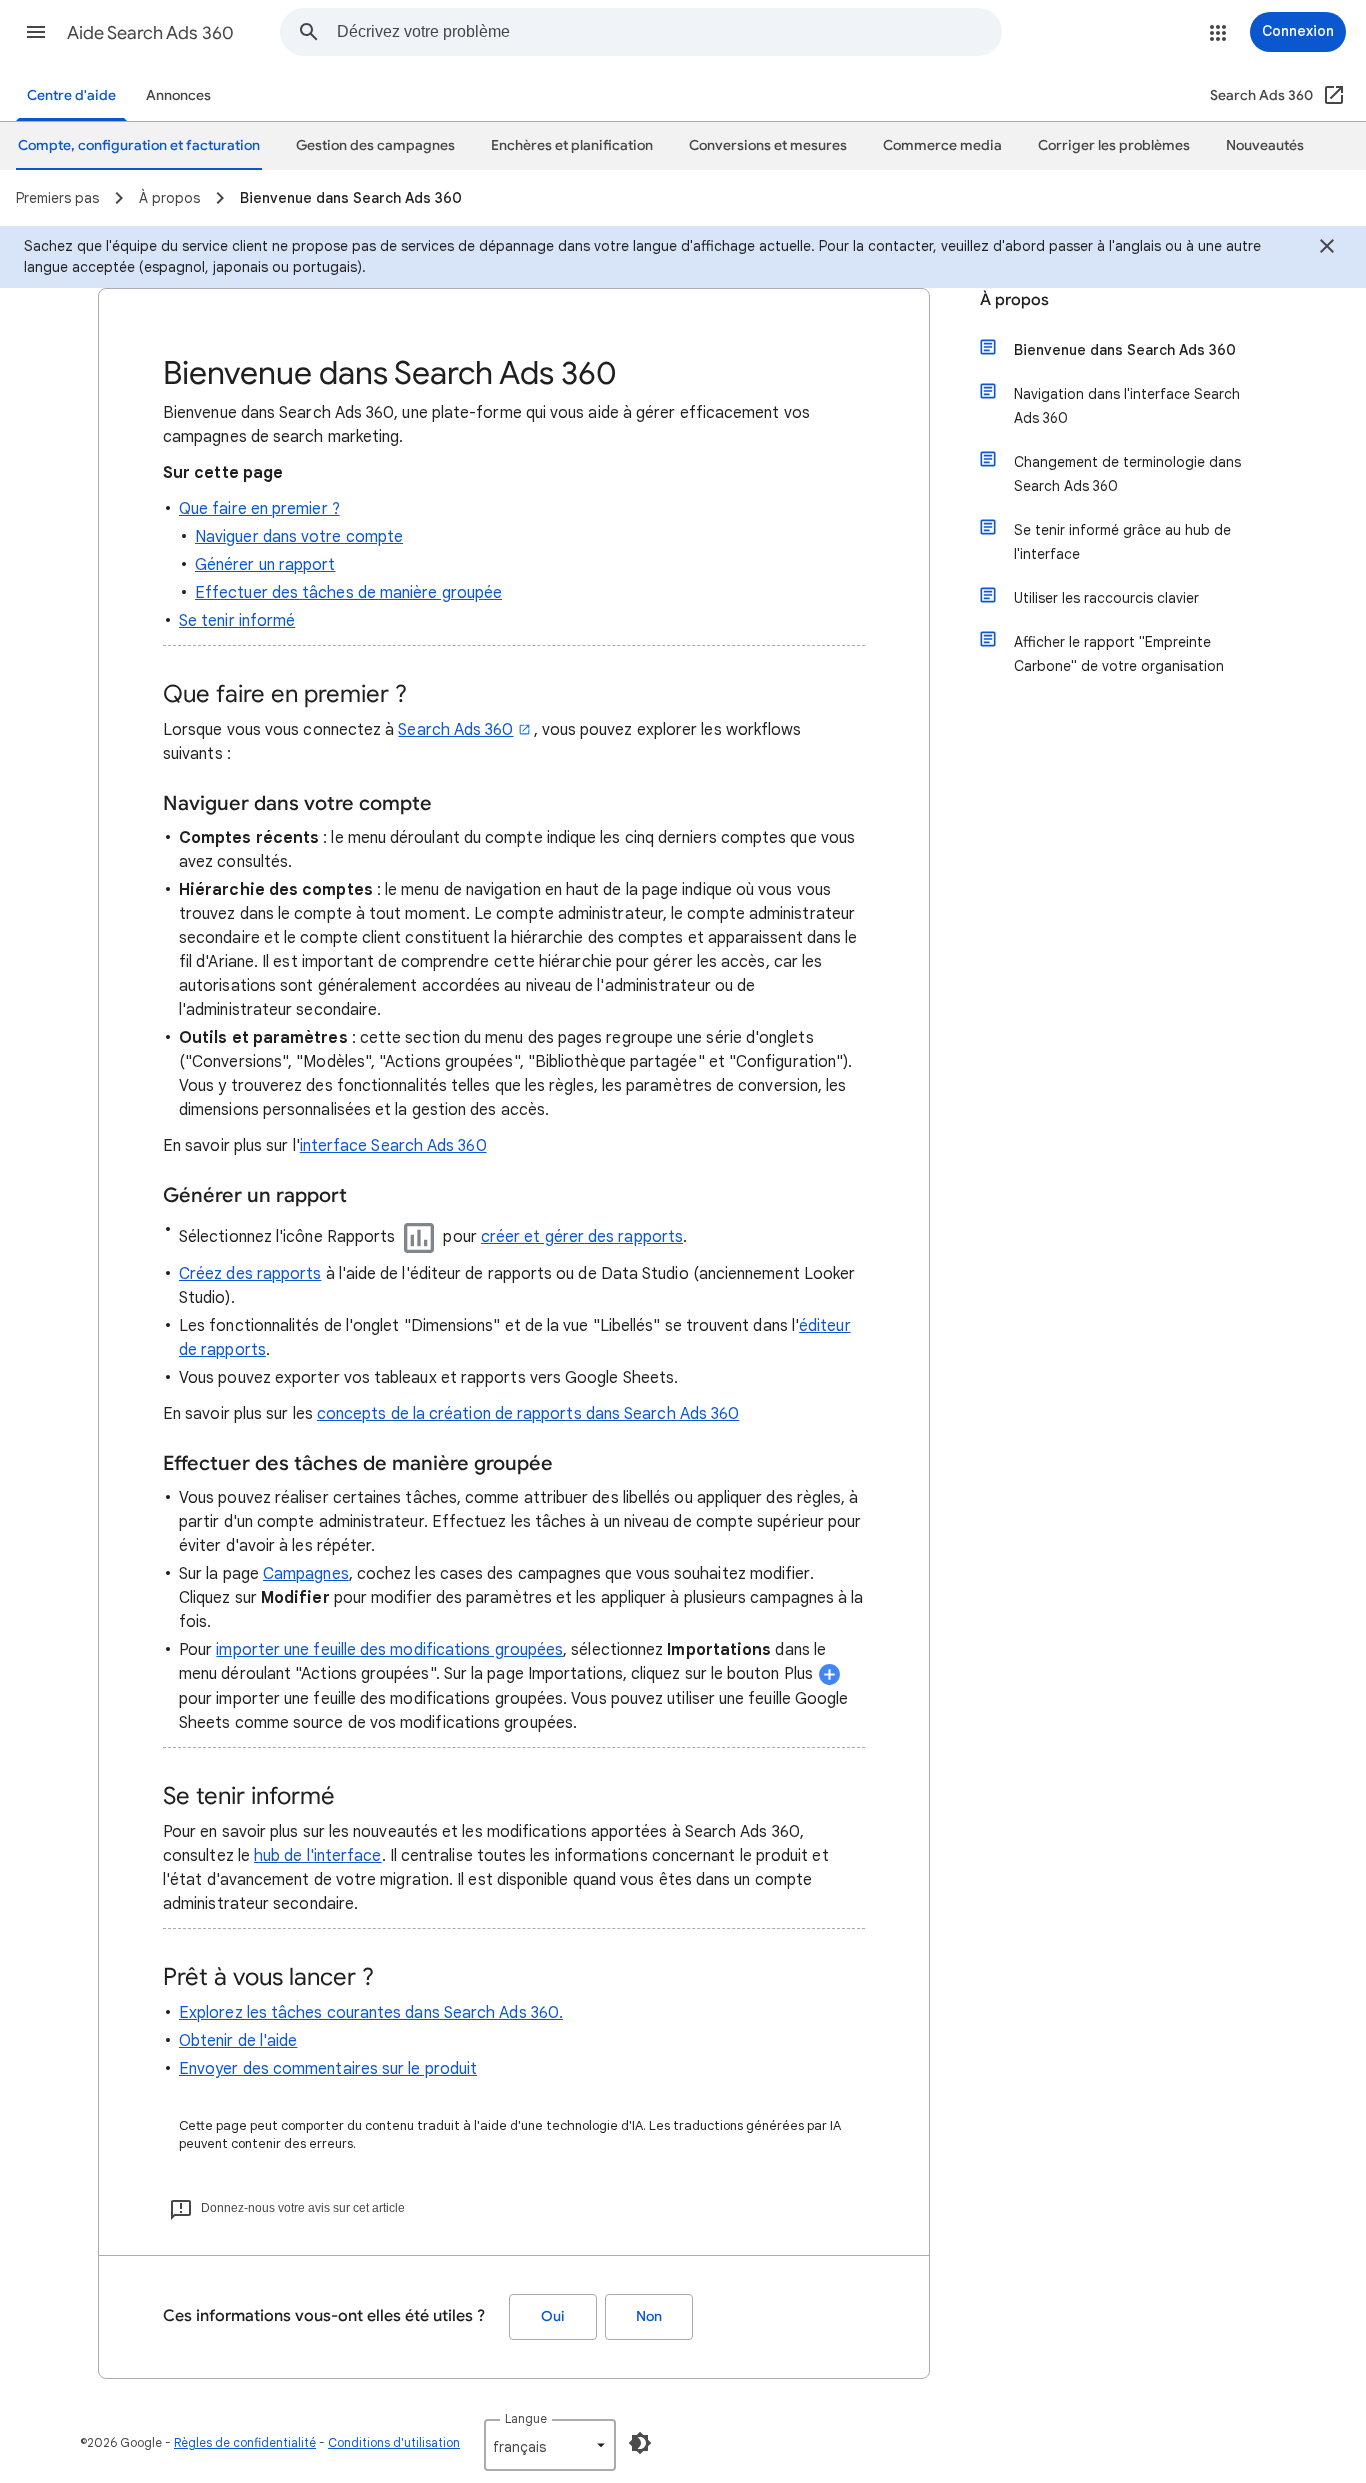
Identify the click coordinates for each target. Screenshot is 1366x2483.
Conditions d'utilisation (394, 2442)
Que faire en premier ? (259, 509)
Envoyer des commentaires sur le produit (328, 2069)
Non (649, 2316)
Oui (553, 2316)
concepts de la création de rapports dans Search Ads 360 (528, 1414)
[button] (36, 32)
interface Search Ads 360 (393, 1146)
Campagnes (306, 1574)
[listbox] (550, 2445)
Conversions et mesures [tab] (768, 145)
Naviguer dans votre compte (299, 537)
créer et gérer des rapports (582, 1237)
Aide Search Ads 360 (150, 33)
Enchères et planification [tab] (572, 145)
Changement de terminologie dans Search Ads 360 (1127, 474)
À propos (1014, 300)
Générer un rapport (265, 565)
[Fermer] (1327, 249)
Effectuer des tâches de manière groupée (348, 593)
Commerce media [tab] (942, 145)
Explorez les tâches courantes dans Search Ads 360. (371, 2013)
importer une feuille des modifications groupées (389, 1650)
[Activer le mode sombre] (640, 2443)
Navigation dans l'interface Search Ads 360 (1127, 406)
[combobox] (669, 32)
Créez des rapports (250, 1274)
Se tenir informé (237, 621)
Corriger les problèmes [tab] (1114, 145)
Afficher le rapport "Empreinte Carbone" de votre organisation (1119, 654)
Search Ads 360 (455, 730)
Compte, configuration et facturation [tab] (139, 145)
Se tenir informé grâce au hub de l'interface (1122, 542)
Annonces (178, 95)
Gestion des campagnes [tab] (375, 145)
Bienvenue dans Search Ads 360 (1125, 350)
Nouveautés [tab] (1265, 145)
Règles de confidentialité (245, 2442)
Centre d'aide (71, 95)
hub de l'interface (317, 1856)
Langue (526, 2418)
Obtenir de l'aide (238, 2041)
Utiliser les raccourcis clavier (1106, 598)
